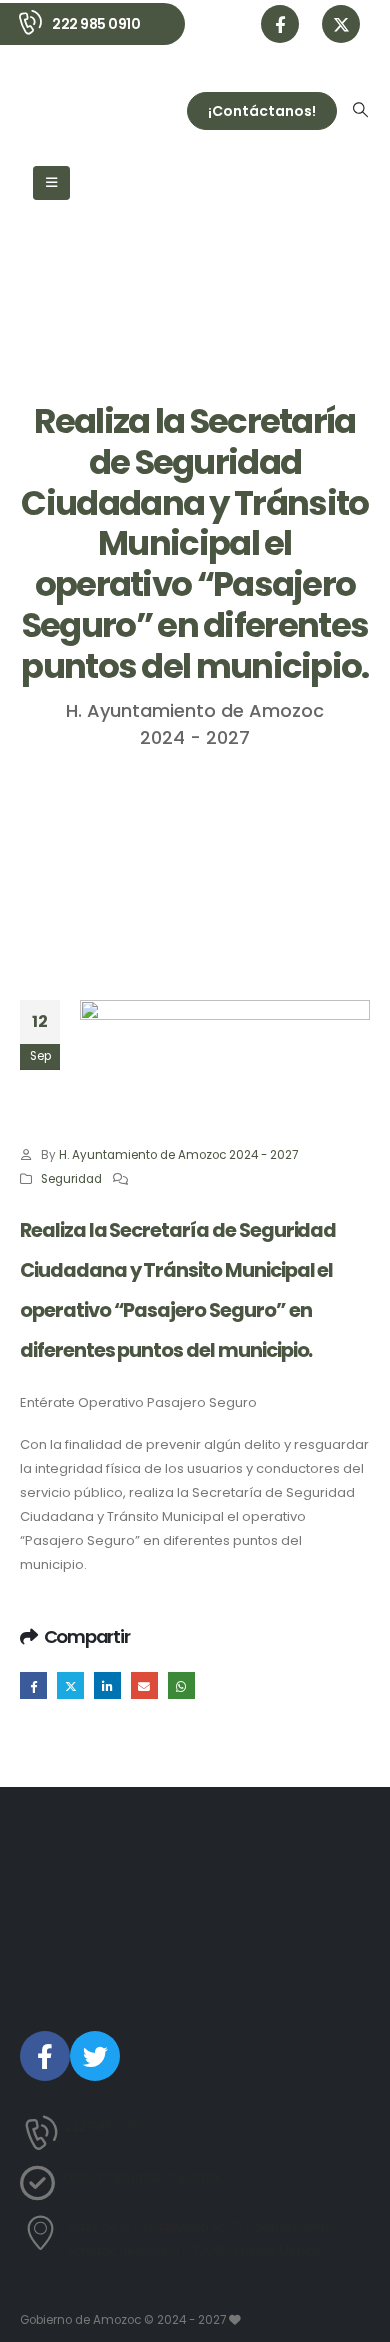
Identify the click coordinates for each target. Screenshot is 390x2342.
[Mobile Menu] (51, 183)
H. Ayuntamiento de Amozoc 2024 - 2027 (178, 1155)
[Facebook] (280, 24)
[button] (361, 110)
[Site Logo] (74, 110)
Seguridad (71, 1179)
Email (144, 1685)
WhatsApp (181, 1685)
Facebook (33, 1685)
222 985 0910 (96, 24)
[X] (341, 24)
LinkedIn (107, 1685)
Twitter (70, 1685)
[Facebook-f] (45, 2056)
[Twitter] (95, 2056)
